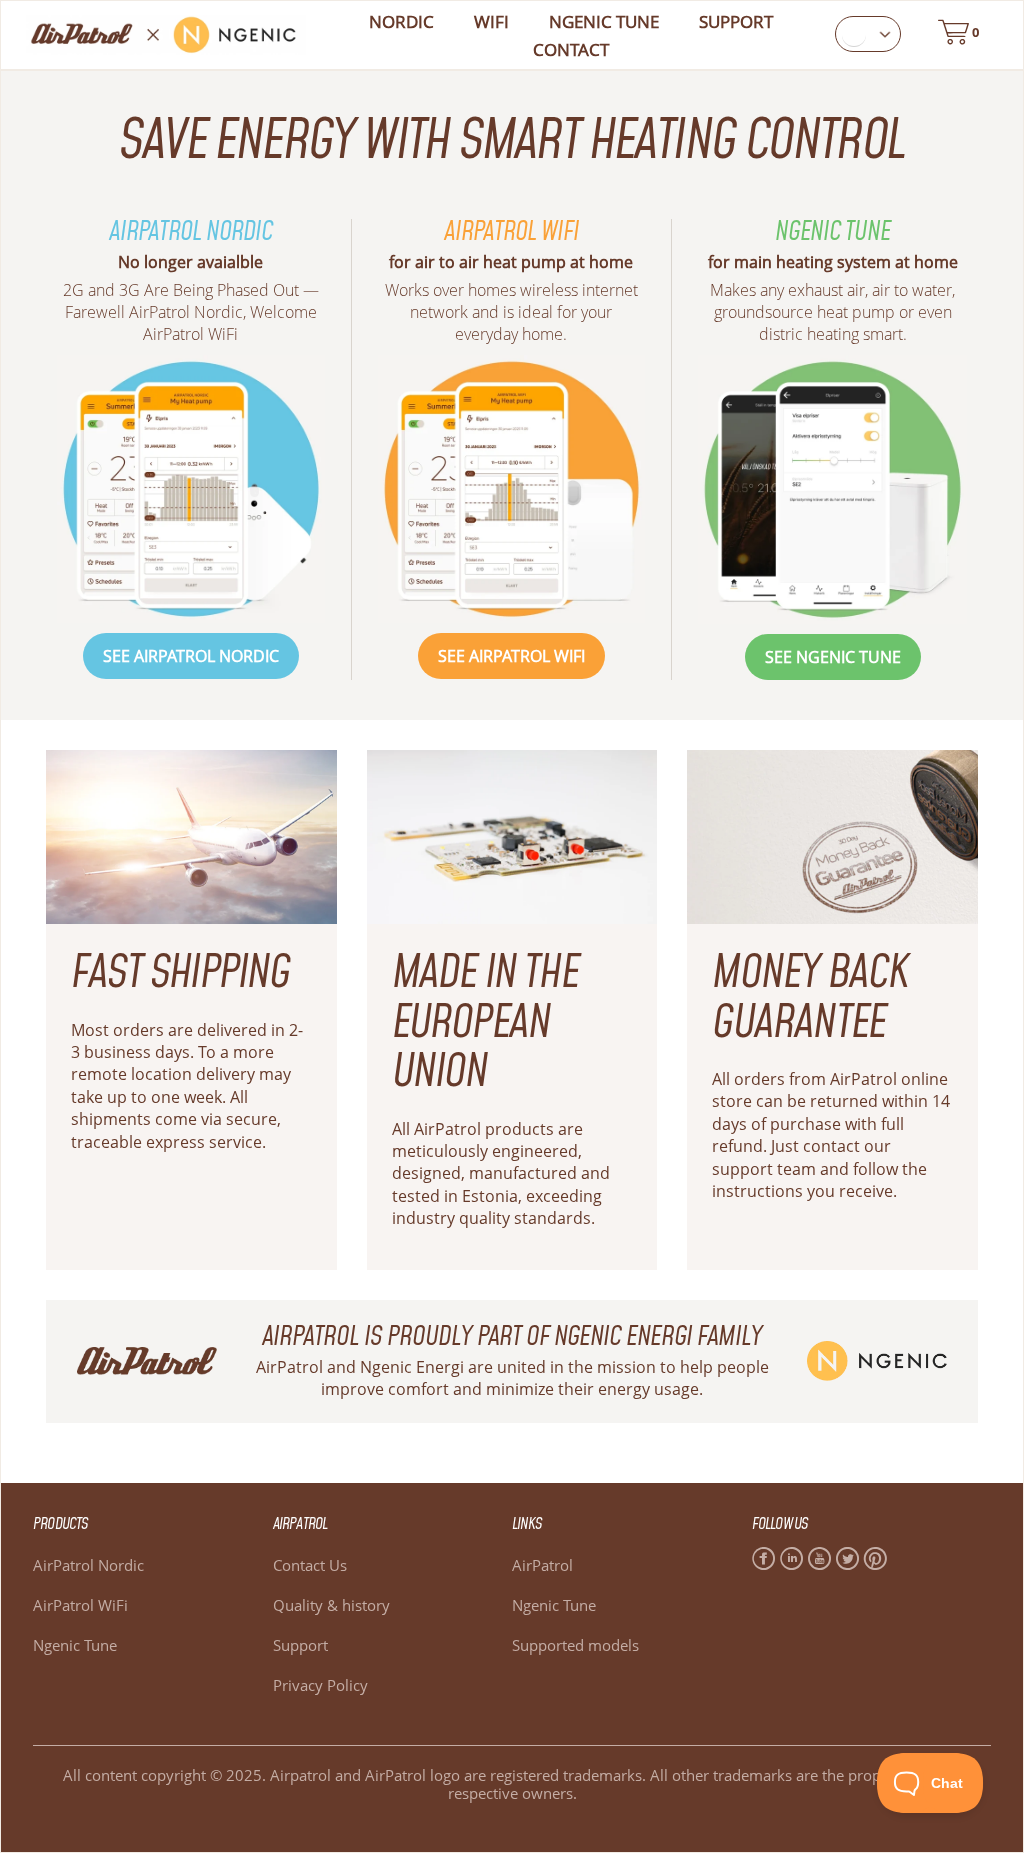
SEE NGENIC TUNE (833, 657)
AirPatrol (542, 1565)
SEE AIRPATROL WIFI (511, 656)
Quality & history (331, 1605)
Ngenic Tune (75, 1645)
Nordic (401, 21)
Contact (571, 49)
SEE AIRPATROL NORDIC (191, 656)
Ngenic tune (604, 21)
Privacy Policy (320, 1685)
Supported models (575, 1645)
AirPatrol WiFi (80, 1605)
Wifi (491, 21)
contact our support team (801, 1157)
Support (736, 21)
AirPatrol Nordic (88, 1565)
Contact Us (310, 1565)
